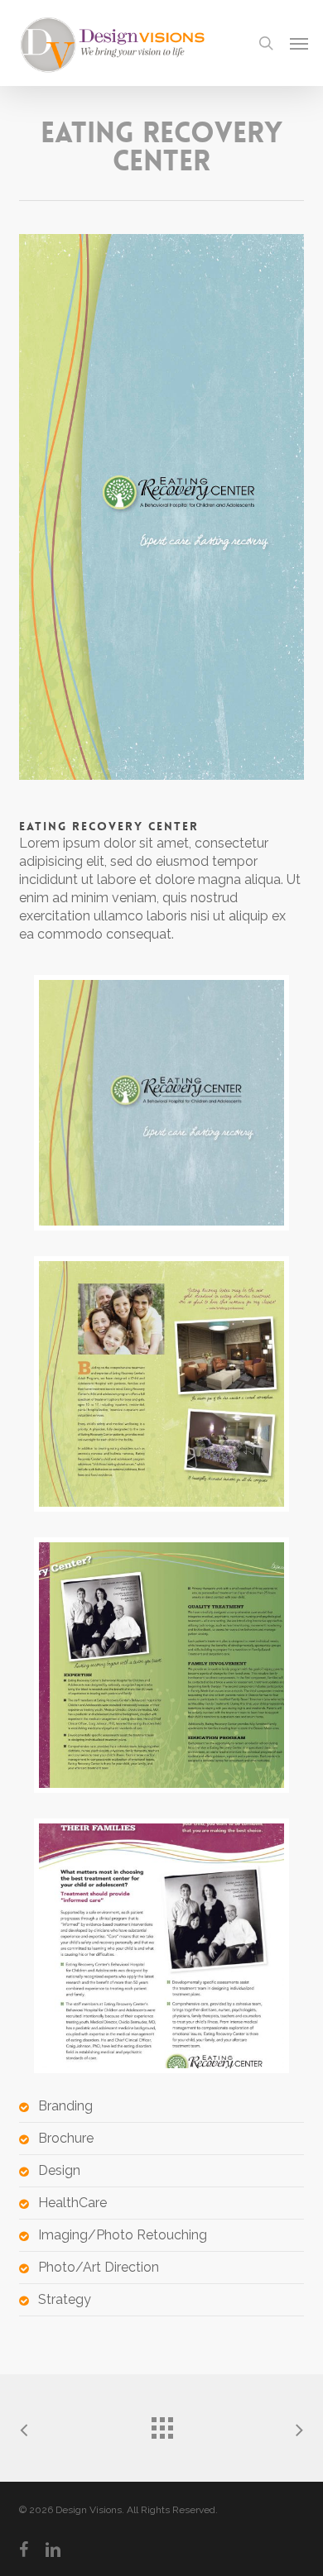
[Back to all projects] (161, 2424)
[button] (299, 43)
